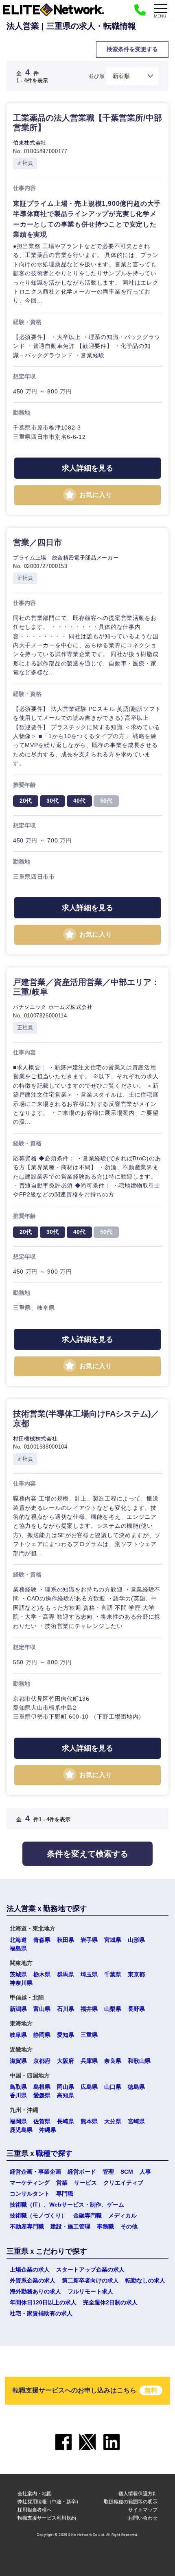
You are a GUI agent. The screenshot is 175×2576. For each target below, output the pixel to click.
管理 (108, 2172)
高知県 (66, 2095)
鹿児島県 (21, 2130)
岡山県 (66, 2087)
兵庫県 (89, 2061)
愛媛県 (42, 2095)
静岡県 (42, 2035)
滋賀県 (18, 2061)
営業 (62, 2183)
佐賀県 (42, 2121)
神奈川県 (21, 1983)
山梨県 (113, 2009)
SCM (127, 2172)
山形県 (136, 1940)
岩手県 (89, 1940)
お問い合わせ (143, 2518)
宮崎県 (136, 2121)
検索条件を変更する (132, 49)
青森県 (42, 1940)
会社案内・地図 (35, 2493)
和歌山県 (139, 2061)
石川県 (66, 2009)
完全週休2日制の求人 (110, 2302)
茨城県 (18, 1974)
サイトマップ (143, 2510)
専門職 (65, 2194)
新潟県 (18, 2009)
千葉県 (113, 1974)
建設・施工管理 (70, 2226)
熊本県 (89, 2121)
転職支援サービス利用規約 (47, 2518)
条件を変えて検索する (87, 1854)
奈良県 (113, 2061)
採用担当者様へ (35, 2510)
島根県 (42, 2087)
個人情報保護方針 (138, 2493)
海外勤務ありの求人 (35, 2291)
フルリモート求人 (90, 2291)
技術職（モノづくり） (38, 2215)
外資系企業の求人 (33, 2280)
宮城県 (113, 1940)
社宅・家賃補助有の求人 (41, 2313)
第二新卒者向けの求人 (90, 2280)
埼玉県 (89, 1974)
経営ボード (82, 2172)
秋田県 (66, 1940)
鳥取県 (18, 2087)
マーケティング (30, 2183)
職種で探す (54, 2153)
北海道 (18, 1940)
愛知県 (66, 2035)
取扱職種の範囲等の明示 (131, 2502)
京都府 (42, 2061)
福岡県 (18, 2121)
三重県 (89, 2035)
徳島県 (136, 2087)
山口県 (113, 2087)
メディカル (122, 2215)
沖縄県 (48, 2130)
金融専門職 (87, 2215)
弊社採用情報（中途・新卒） (49, 2502)
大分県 (113, 2121)
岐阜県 (18, 2035)
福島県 (18, 1948)
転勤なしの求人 (145, 2280)
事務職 (105, 2226)
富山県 (42, 2009)
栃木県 (42, 1974)
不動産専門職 (27, 2226)
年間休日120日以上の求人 (43, 2302)
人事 (145, 2172)
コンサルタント (30, 2194)
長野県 (136, 2009)
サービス (85, 2183)
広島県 (89, 2087)
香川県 (18, 2095)
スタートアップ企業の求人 (90, 2269)
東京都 (136, 1974)
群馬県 (66, 1974)
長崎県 (66, 2121)
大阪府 (66, 2061)
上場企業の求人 (30, 2269)
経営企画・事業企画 (35, 2172)
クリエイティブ (123, 2183)
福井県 (89, 2009)
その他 (129, 2226)
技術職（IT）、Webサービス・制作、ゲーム (67, 2205)
